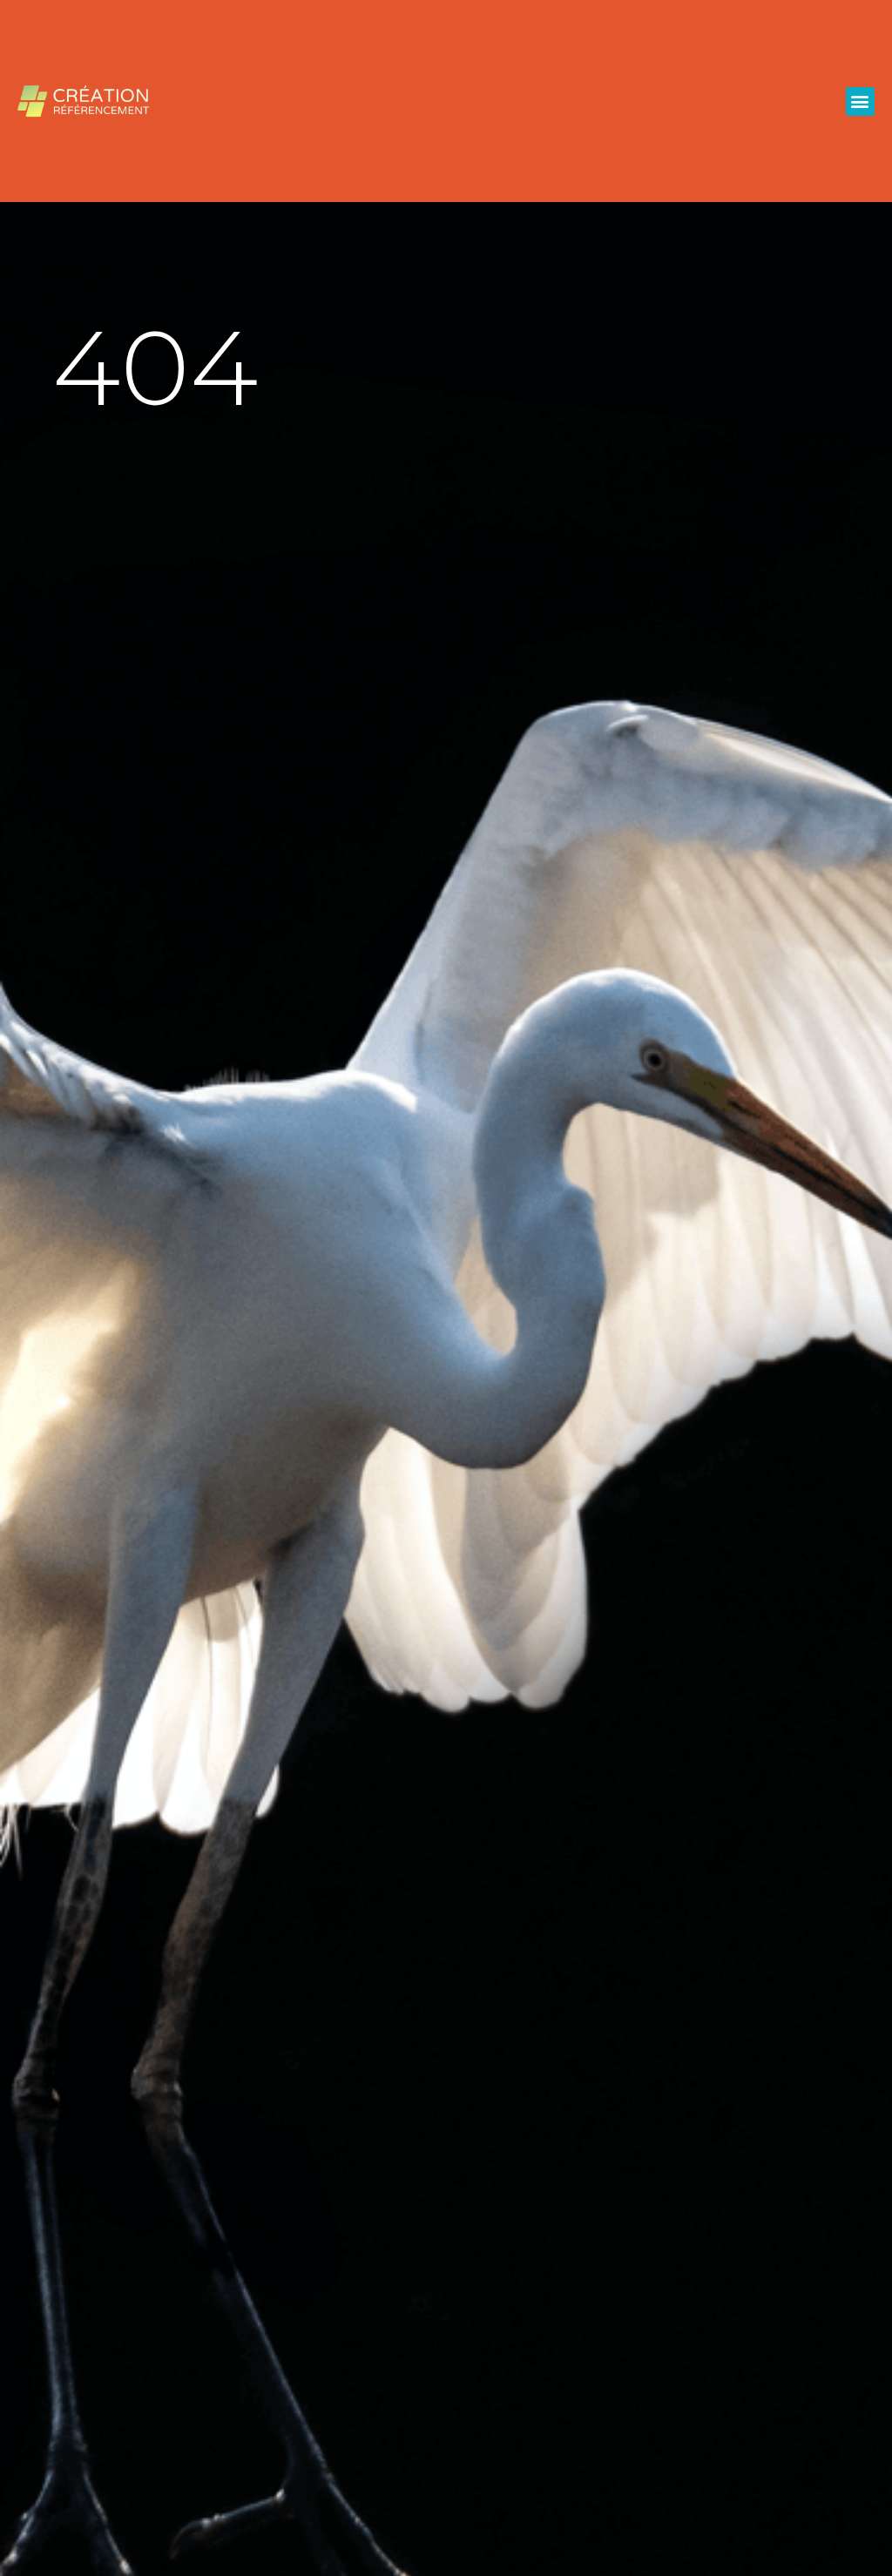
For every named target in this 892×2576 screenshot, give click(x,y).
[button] (860, 101)
